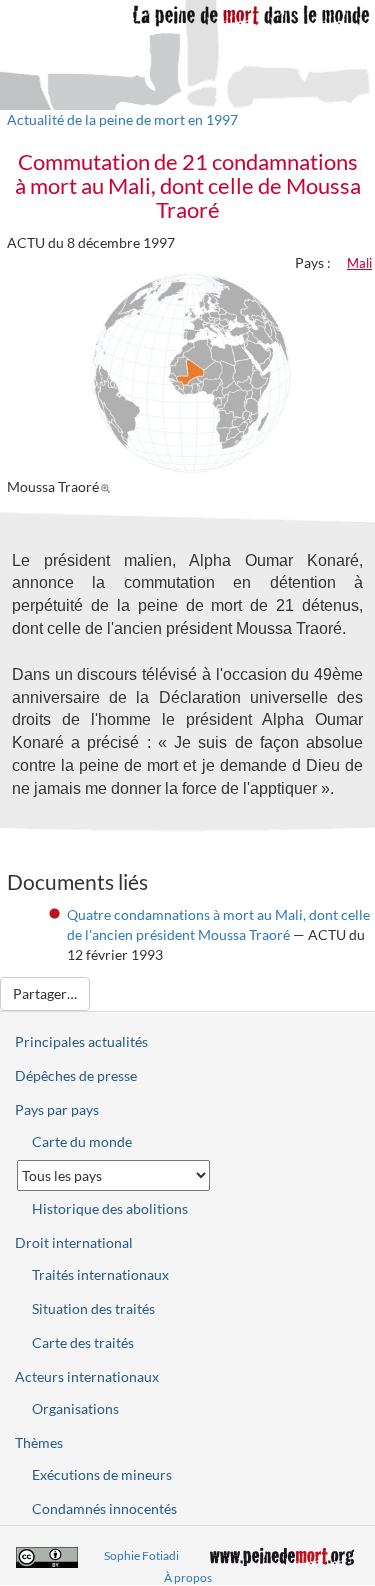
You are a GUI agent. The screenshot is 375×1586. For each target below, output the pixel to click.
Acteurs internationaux (87, 1376)
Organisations (75, 1408)
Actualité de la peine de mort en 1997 (122, 119)
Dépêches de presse (76, 1075)
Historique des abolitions (110, 1208)
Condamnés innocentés (104, 1508)
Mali (359, 263)
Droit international (74, 1242)
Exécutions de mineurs (102, 1474)
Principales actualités (81, 1041)
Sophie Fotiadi (141, 1555)
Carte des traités (83, 1342)
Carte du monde (82, 1141)
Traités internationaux (100, 1274)
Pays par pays (57, 1109)
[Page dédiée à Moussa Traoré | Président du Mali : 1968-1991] (108, 486)
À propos (188, 1577)
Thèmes (39, 1442)
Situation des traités (93, 1308)
